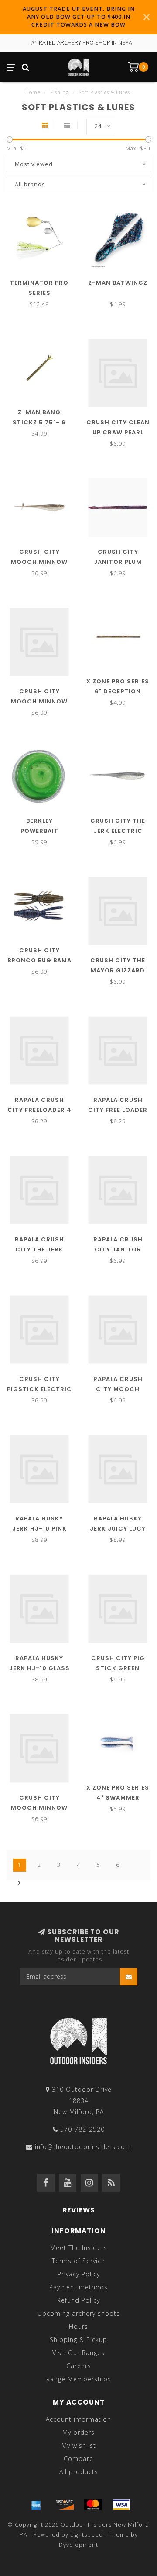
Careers (79, 2366)
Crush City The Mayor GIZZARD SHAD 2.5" (118, 970)
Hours (78, 2326)
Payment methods (78, 2287)
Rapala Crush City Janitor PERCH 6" (118, 1250)
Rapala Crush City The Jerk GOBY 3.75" (39, 1250)
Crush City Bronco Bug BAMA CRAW (39, 960)
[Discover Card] (65, 2505)
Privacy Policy (79, 2274)
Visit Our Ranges (78, 2353)
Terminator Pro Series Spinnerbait (39, 293)
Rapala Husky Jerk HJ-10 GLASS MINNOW (39, 1668)
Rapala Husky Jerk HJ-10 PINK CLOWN (39, 1529)
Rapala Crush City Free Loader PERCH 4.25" (118, 1110)
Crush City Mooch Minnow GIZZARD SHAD (39, 562)
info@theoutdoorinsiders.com (83, 2147)
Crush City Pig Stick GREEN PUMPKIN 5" (118, 1668)
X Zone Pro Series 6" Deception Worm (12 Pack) (118, 691)
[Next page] (20, 1883)
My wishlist (79, 2445)
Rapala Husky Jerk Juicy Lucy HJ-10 (118, 1529)
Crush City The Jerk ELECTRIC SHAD (118, 831)
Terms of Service (78, 2261)
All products (79, 2472)
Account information (78, 2419)
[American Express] (36, 2505)
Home (33, 92)
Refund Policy (78, 2300)
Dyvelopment (78, 2545)
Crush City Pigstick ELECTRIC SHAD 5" (39, 1389)
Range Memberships (79, 2379)
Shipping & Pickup (78, 2340)
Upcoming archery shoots (79, 2313)
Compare (78, 2459)
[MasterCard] (93, 2505)
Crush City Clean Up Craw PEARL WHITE (118, 432)
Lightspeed (87, 2535)
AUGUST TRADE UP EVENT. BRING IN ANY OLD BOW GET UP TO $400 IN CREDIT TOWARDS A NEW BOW (79, 17)
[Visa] (121, 2505)
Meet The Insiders (79, 2248)
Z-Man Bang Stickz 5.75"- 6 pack (39, 422)
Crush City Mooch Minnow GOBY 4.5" (39, 701)
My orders (78, 2432)
